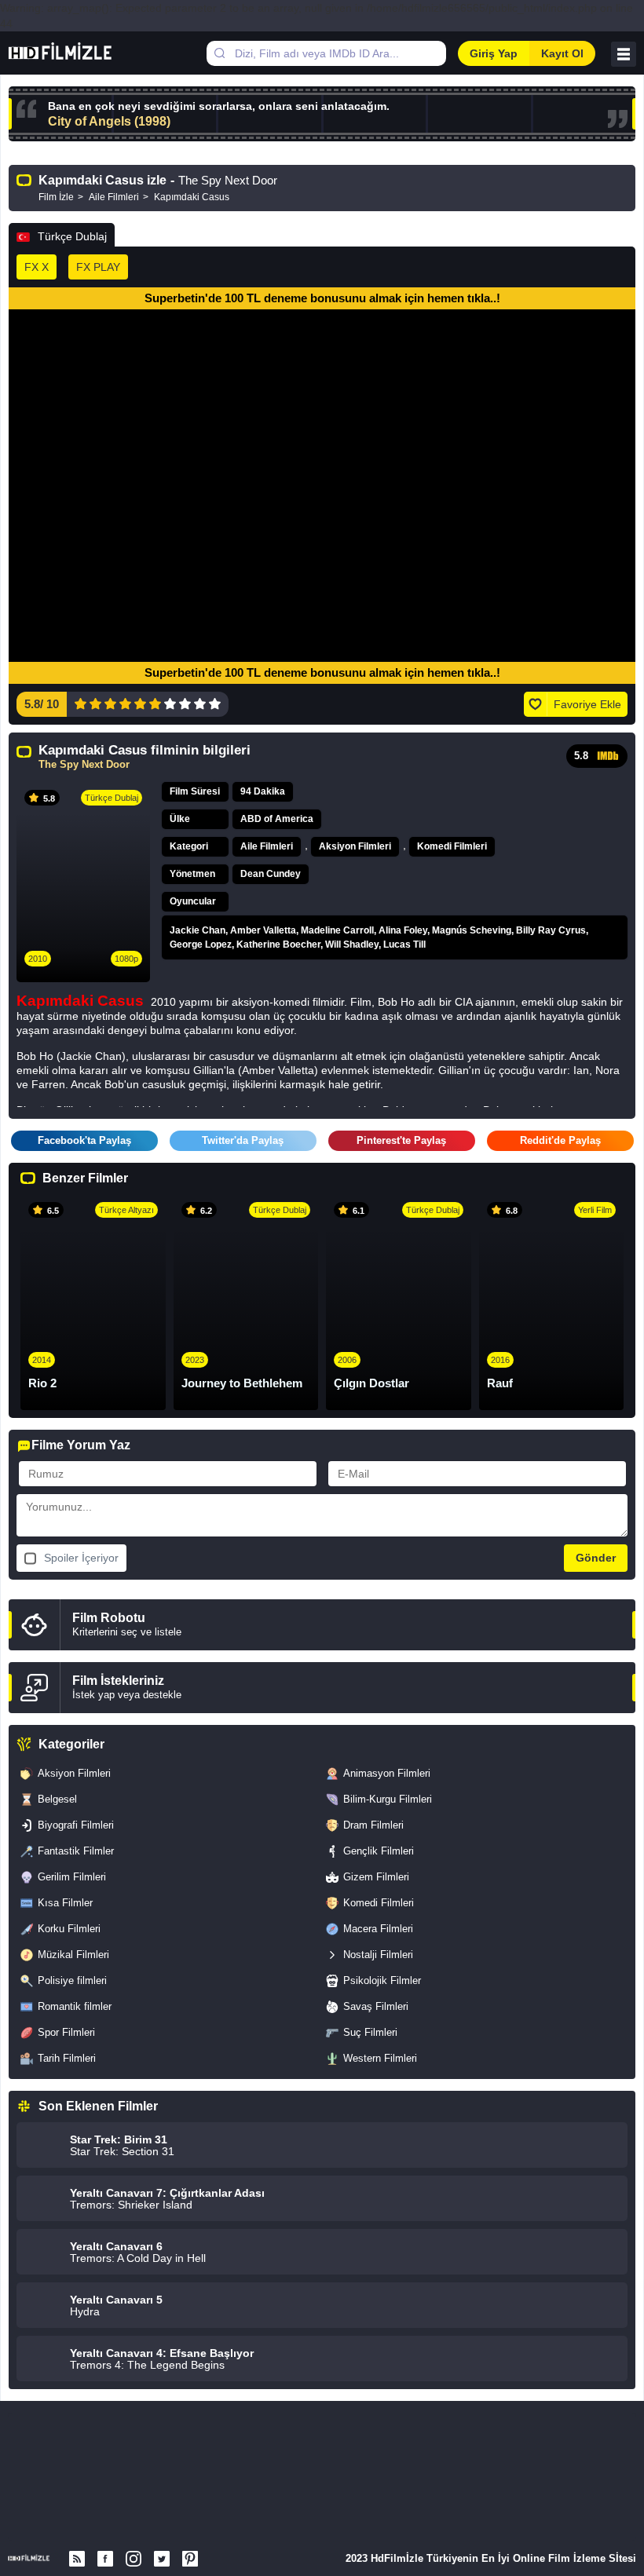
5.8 (581, 756)
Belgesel (57, 1799)
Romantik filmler (75, 2006)
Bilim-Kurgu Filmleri (388, 1799)
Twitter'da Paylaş (243, 1140)
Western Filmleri (380, 2058)
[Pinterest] (190, 2559)
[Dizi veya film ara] (219, 53)
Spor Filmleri (66, 2032)
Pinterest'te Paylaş (401, 1140)
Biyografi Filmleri (76, 1825)
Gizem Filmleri (376, 1877)
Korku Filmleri (69, 1929)
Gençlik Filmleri (379, 1851)
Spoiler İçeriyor (81, 1558)
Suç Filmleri (370, 2032)
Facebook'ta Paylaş (84, 1140)
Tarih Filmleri (67, 2058)
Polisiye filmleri (72, 1980)
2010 (38, 959)
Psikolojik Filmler (382, 1980)
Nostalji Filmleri (378, 1955)
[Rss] (77, 2559)
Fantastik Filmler (76, 1851)
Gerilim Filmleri (72, 1877)
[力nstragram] (134, 2559)
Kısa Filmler (65, 1903)
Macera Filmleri (378, 1929)
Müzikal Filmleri (73, 1955)
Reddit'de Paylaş (560, 1140)
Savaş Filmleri (376, 2006)
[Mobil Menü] (624, 54)
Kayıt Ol (562, 53)
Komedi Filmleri (452, 846)
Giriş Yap (494, 53)
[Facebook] (105, 2559)
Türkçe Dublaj (72, 236)
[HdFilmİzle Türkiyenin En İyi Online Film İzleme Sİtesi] (77, 53)
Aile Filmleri (267, 846)
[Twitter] (162, 2559)
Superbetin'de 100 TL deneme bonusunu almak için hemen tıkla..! (322, 298)
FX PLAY (98, 267)
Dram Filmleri (373, 1825)
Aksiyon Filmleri (355, 846)
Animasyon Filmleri (387, 1773)
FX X (37, 267)
